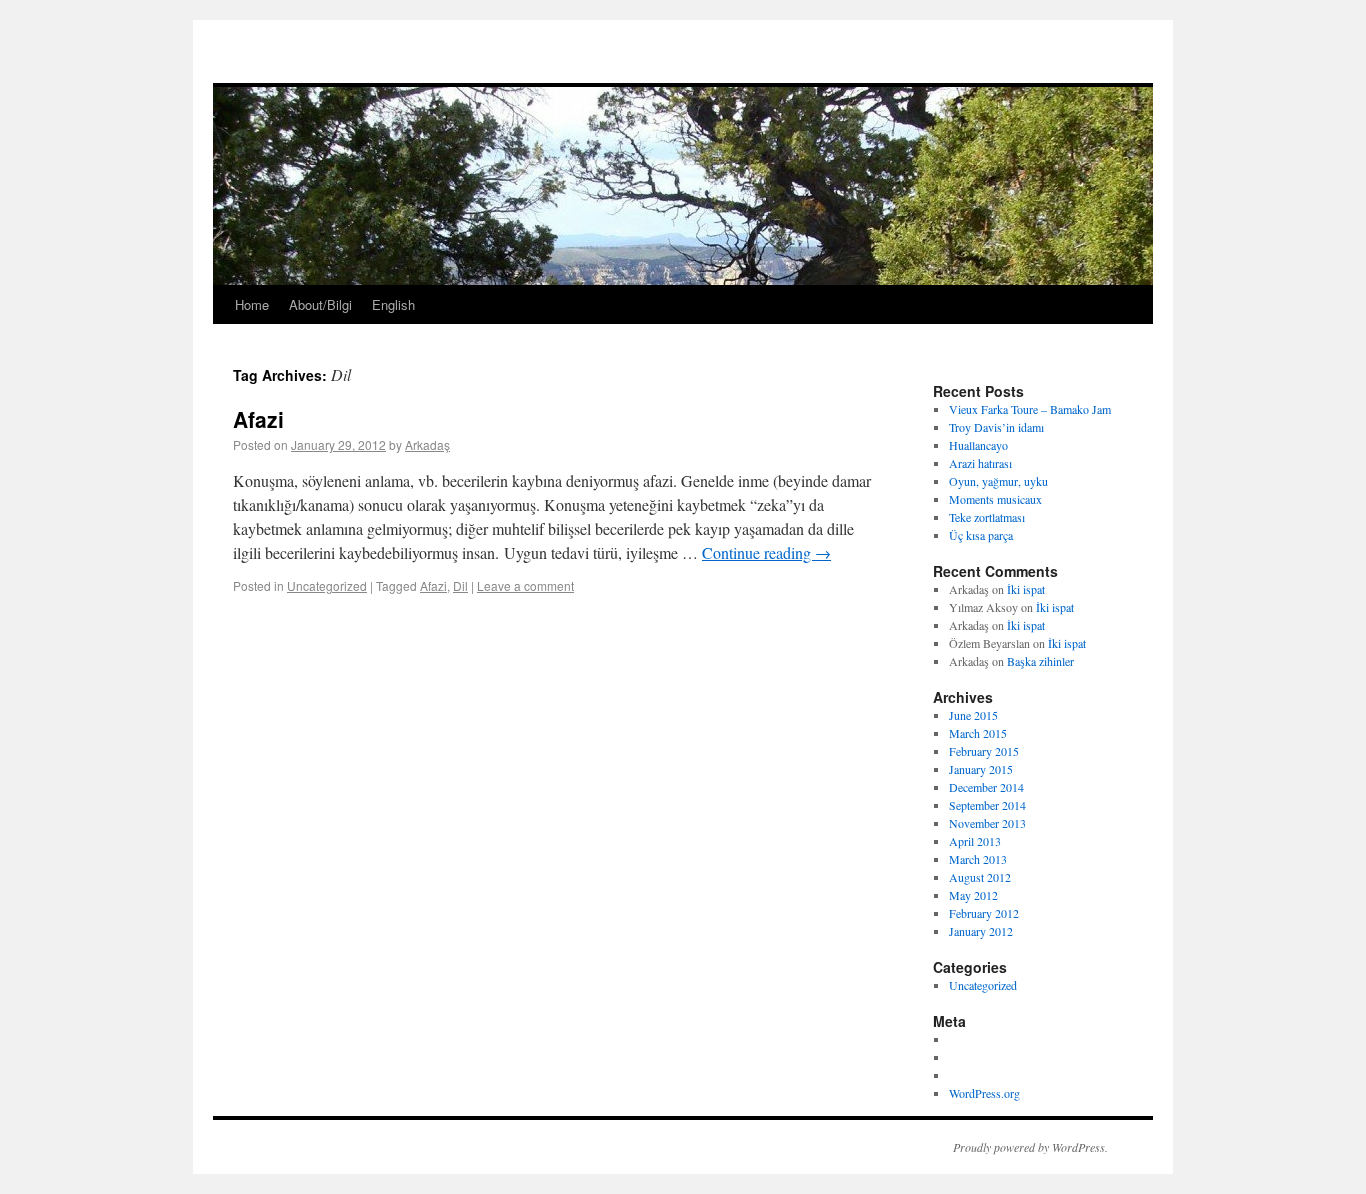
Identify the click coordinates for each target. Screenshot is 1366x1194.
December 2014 (986, 787)
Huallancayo (978, 445)
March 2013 (978, 859)
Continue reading (766, 552)
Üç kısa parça (981, 535)
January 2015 (981, 769)
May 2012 (973, 895)
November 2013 (987, 823)
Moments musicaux (995, 499)
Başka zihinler (1040, 661)
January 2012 (981, 931)
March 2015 (978, 733)
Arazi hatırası (980, 463)
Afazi (258, 419)
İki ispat (1026, 589)
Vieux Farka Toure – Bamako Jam (1030, 409)
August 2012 (980, 877)
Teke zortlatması (987, 517)
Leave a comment (525, 585)
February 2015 (984, 751)
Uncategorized (327, 585)
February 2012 (984, 913)
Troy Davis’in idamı (996, 427)
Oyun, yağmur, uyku (998, 481)
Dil (460, 585)
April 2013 (975, 841)
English (393, 304)
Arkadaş (427, 444)
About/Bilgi (320, 304)
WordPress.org (984, 1093)
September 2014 (987, 805)
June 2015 (973, 715)
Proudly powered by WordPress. (1030, 1147)
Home (252, 304)
